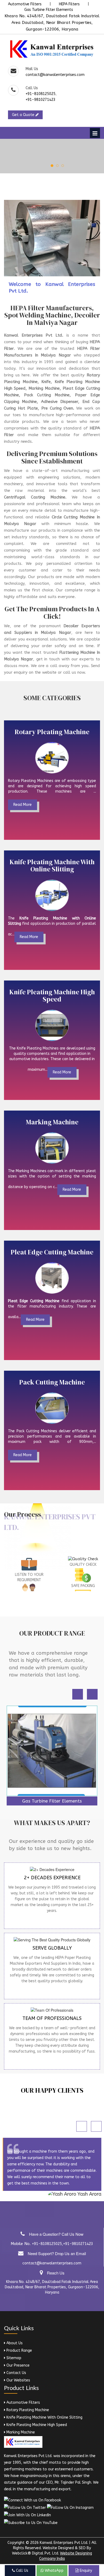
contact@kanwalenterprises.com (55, 75)
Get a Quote (24, 115)
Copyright (16, 2543)
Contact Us (16, 2373)
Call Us (22, 2571)
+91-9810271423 (41, 100)
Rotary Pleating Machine (27, 2410)
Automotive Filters (25, 4)
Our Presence (17, 2365)
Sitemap (13, 2358)
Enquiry (85, 2571)
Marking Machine (20, 2432)
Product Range (19, 2351)
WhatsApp (54, 2571)
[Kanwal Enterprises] (52, 49)
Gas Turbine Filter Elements (49, 10)
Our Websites (18, 2380)
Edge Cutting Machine (52, 1721)
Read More (23, 805)
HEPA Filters (69, 4)
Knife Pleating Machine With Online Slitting (44, 2417)
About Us (14, 2343)
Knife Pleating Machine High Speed (36, 2425)
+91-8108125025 (41, 94)
